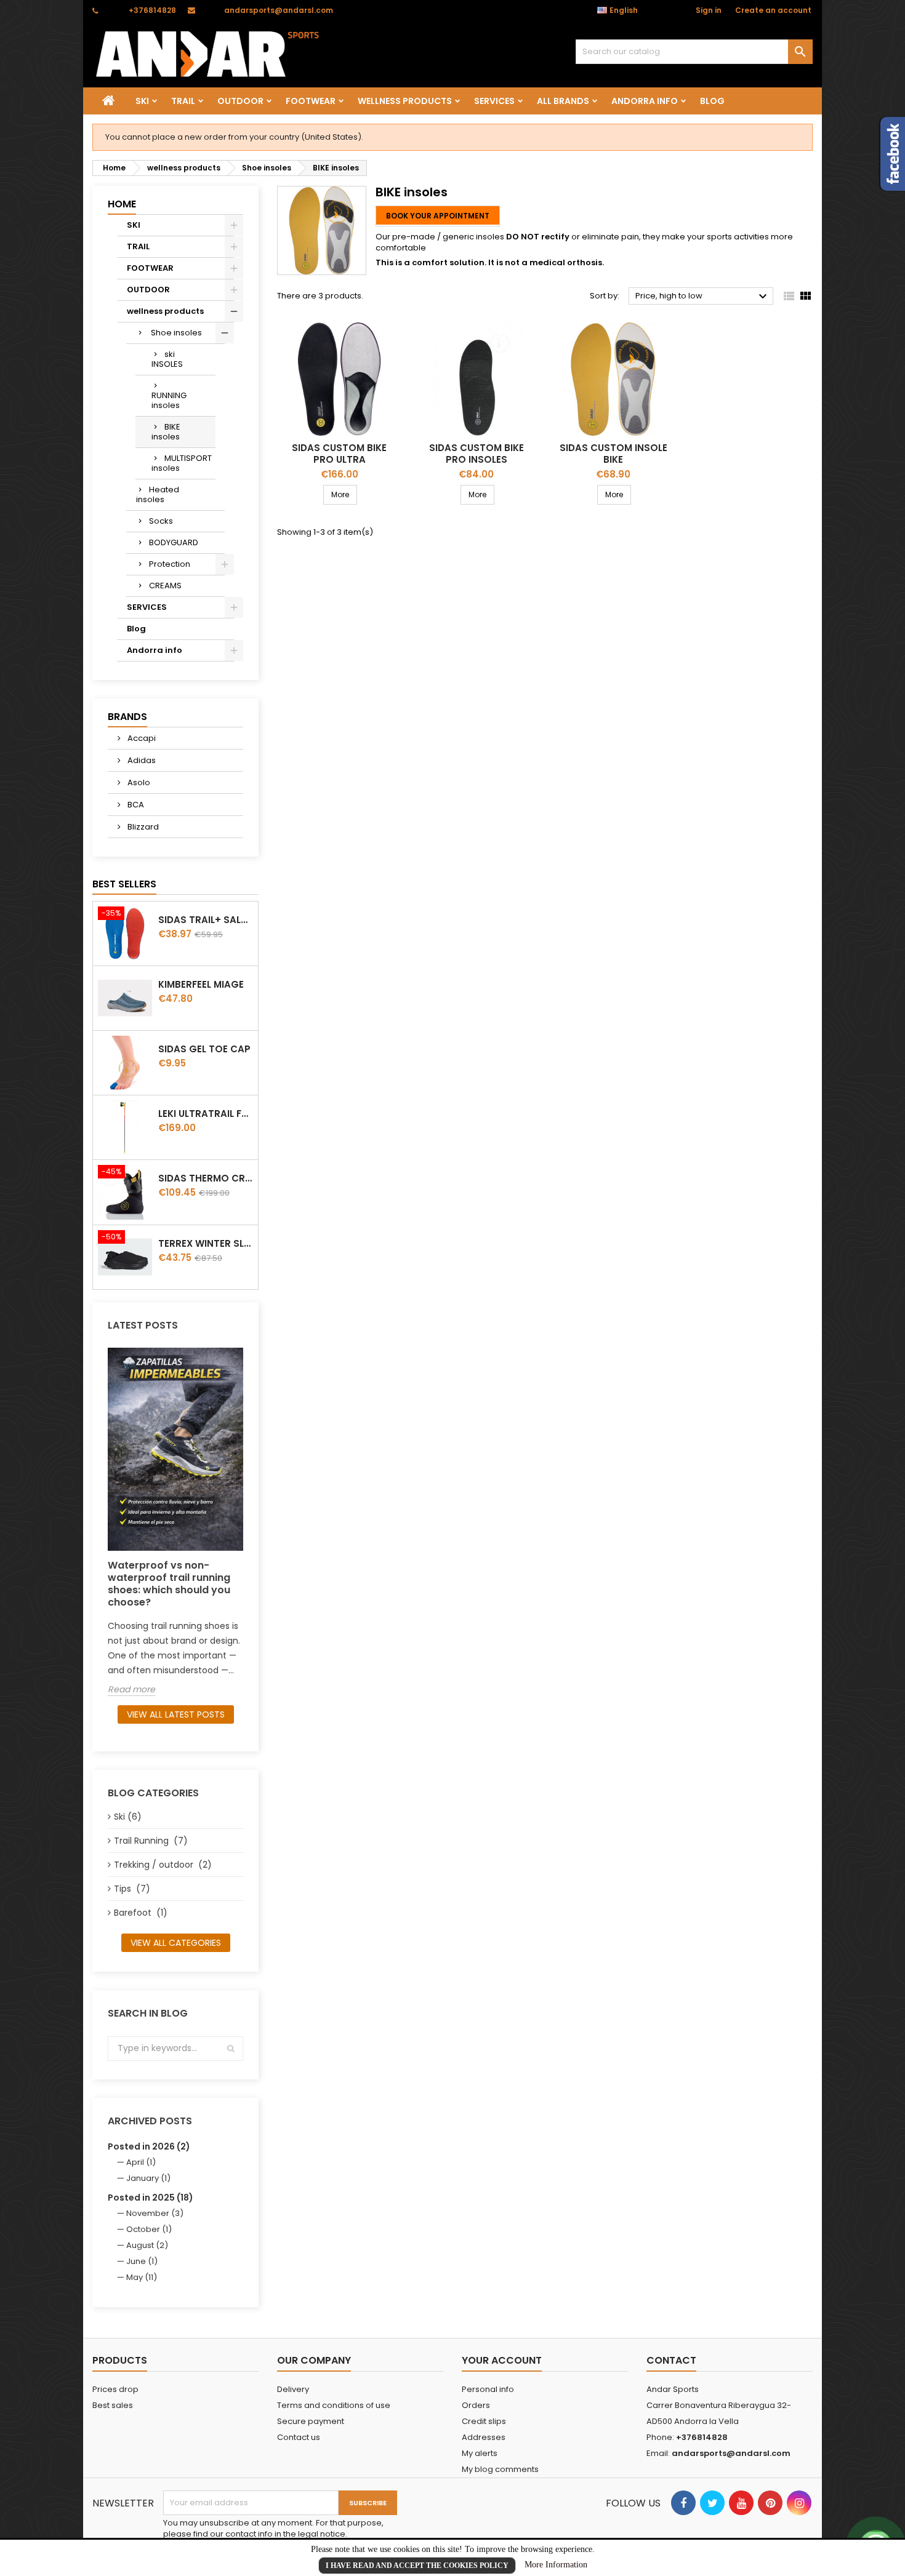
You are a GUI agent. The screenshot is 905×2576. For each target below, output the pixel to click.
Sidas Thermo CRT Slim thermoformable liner (206, 1178)
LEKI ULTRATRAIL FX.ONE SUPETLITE (206, 1114)
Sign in (709, 10)
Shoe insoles (175, 333)
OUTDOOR (240, 101)
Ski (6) (128, 1817)
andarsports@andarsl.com (279, 10)
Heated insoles (158, 494)
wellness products (405, 101)
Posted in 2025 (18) (151, 2198)
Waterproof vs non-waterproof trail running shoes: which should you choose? (169, 1584)
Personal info (488, 2389)
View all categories (176, 1943)
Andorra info (645, 101)
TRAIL (183, 101)
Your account (502, 2360)
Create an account (773, 10)
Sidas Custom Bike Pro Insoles (477, 454)
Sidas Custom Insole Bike (613, 454)
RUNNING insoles (169, 400)
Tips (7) (132, 1889)
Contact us (299, 2437)
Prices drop (115, 2389)
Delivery (293, 2389)
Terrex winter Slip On (206, 1243)
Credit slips (484, 2421)
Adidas (141, 760)
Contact (671, 2360)
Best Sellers (124, 884)
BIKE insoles (166, 432)
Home (122, 204)
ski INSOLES (167, 359)
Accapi (141, 738)
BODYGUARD (174, 542)
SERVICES (494, 101)
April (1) (141, 2162)
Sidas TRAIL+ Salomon (206, 920)
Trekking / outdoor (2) (163, 1865)
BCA (135, 805)
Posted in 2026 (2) (149, 2146)
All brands (563, 101)
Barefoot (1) (141, 1913)
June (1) (142, 2261)
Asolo (138, 782)
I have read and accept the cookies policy (417, 2566)
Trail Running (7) (151, 1841)
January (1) (148, 2178)
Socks (161, 521)
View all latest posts (176, 1714)
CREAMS (165, 586)
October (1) (149, 2229)
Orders (476, 2405)
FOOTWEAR (311, 101)
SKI (142, 101)
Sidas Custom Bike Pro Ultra (339, 454)
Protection (170, 564)
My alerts (480, 2453)
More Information (556, 2565)
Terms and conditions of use (334, 2405)
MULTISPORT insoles (182, 463)
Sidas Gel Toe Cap (204, 1049)
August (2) (147, 2245)
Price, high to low (703, 297)
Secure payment (311, 2421)
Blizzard (142, 827)
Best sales (113, 2405)
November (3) (155, 2213)
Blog (712, 101)
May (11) (142, 2277)
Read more (131, 1690)
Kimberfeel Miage (201, 984)
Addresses (484, 2437)
